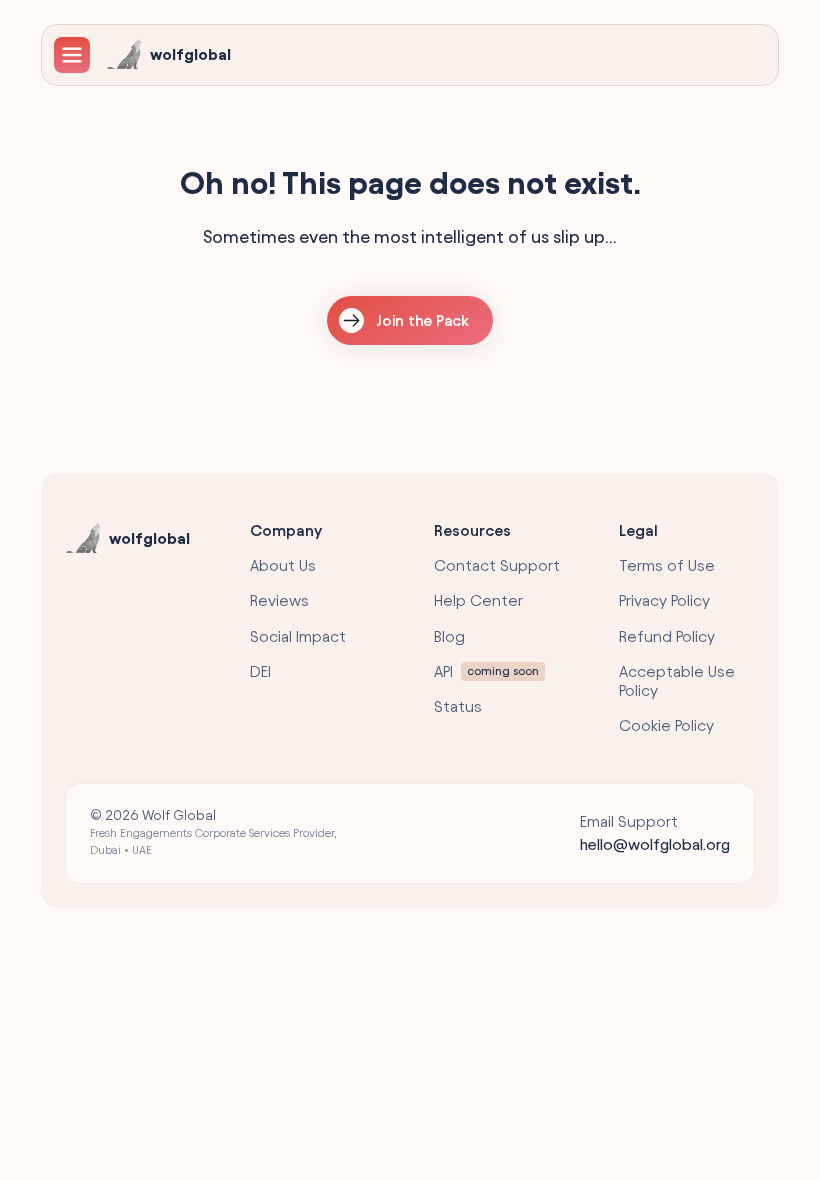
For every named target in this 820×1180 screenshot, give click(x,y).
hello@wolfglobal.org (655, 844)
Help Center (478, 600)
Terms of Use (667, 565)
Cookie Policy (666, 725)
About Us (283, 565)
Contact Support (497, 565)
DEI (260, 671)
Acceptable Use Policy (677, 681)
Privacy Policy (664, 600)
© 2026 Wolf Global (213, 832)
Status (458, 706)
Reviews (279, 600)
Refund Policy (667, 636)
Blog (449, 636)
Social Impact (298, 636)
